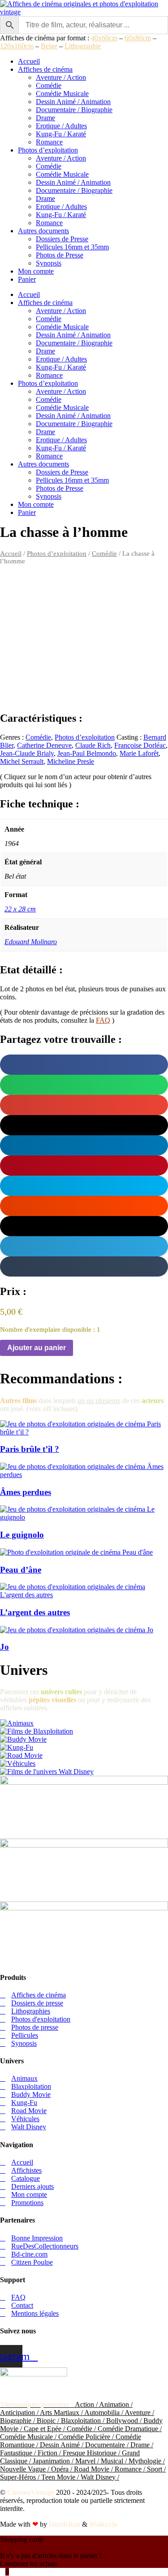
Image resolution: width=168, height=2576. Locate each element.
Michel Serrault (22, 761)
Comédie (49, 85)
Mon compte (36, 271)
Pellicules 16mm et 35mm (72, 247)
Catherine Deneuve (44, 745)
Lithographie (83, 46)
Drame (45, 118)
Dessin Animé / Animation (73, 102)
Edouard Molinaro (31, 942)
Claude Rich (93, 745)
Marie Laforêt (139, 753)
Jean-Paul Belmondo (87, 753)
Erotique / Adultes (61, 126)
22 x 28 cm (20, 909)
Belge (49, 46)
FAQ (103, 1020)
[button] (84, 1065)
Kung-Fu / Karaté (61, 134)
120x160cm (17, 46)
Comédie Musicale (62, 94)
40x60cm (104, 38)
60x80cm (138, 38)
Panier (27, 279)
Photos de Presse (60, 255)
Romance (49, 142)
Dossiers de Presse (62, 239)
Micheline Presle (71, 761)
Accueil (29, 61)
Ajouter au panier (37, 1348)
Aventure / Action (61, 77)
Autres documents (43, 231)
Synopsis (49, 263)
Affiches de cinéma (45, 69)
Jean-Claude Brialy (27, 753)
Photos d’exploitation (48, 150)
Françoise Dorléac (140, 745)
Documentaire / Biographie (74, 110)
